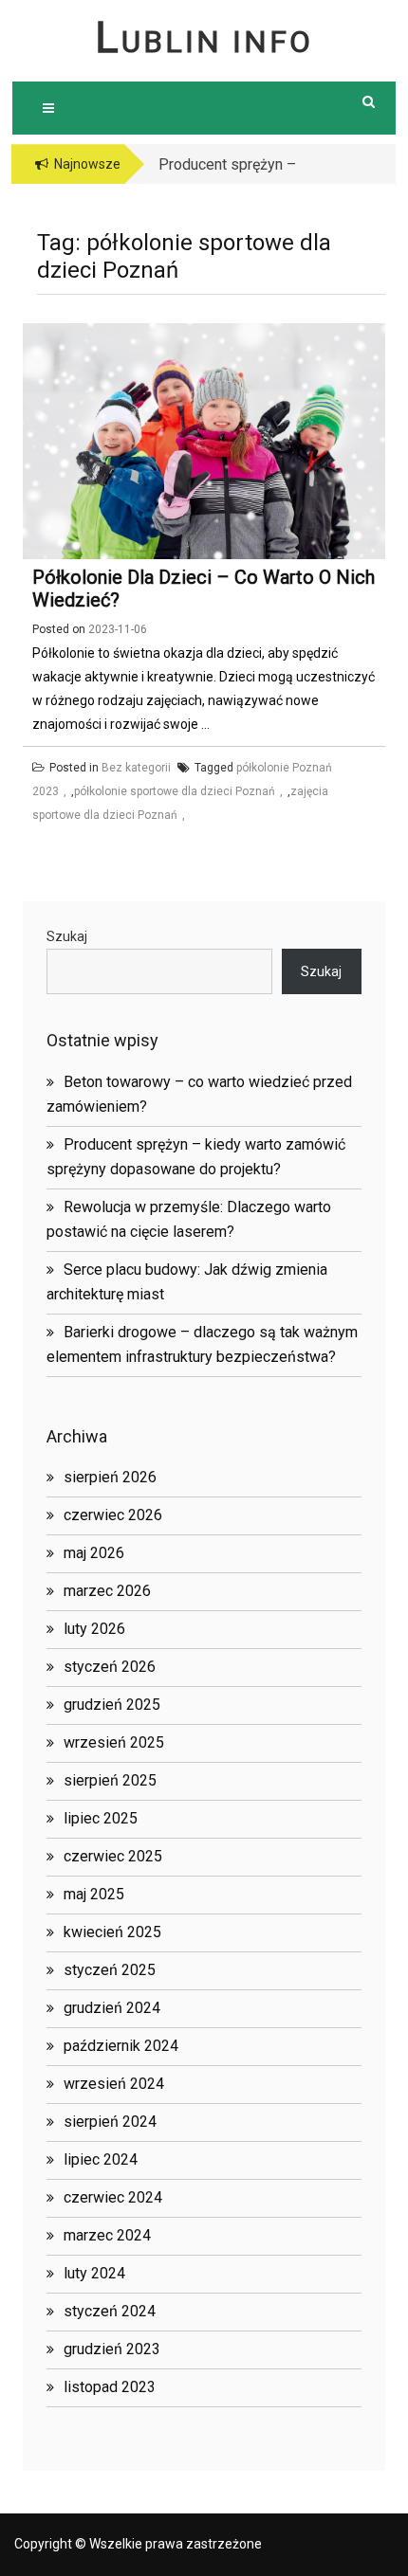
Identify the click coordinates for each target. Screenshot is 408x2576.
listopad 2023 (110, 2387)
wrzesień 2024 (114, 2084)
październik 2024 (121, 2046)
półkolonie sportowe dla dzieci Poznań (175, 791)
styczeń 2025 (110, 1970)
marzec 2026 (107, 1591)
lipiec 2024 (101, 2159)
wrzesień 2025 (114, 1742)
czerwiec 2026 (113, 1515)
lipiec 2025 (101, 1818)
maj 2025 (94, 1894)
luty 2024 (94, 2273)
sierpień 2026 (110, 1477)
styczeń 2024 (110, 2311)
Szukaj (67, 936)
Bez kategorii (136, 768)
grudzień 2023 (112, 2349)
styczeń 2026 (110, 1667)
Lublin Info (204, 42)
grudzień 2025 (112, 1705)
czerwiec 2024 (113, 2197)
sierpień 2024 (110, 2122)
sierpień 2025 (110, 1780)
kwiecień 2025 (112, 1932)
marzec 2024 (107, 2235)
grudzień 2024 (112, 2008)
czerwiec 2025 (113, 1856)
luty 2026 (94, 1629)
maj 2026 (94, 1553)
